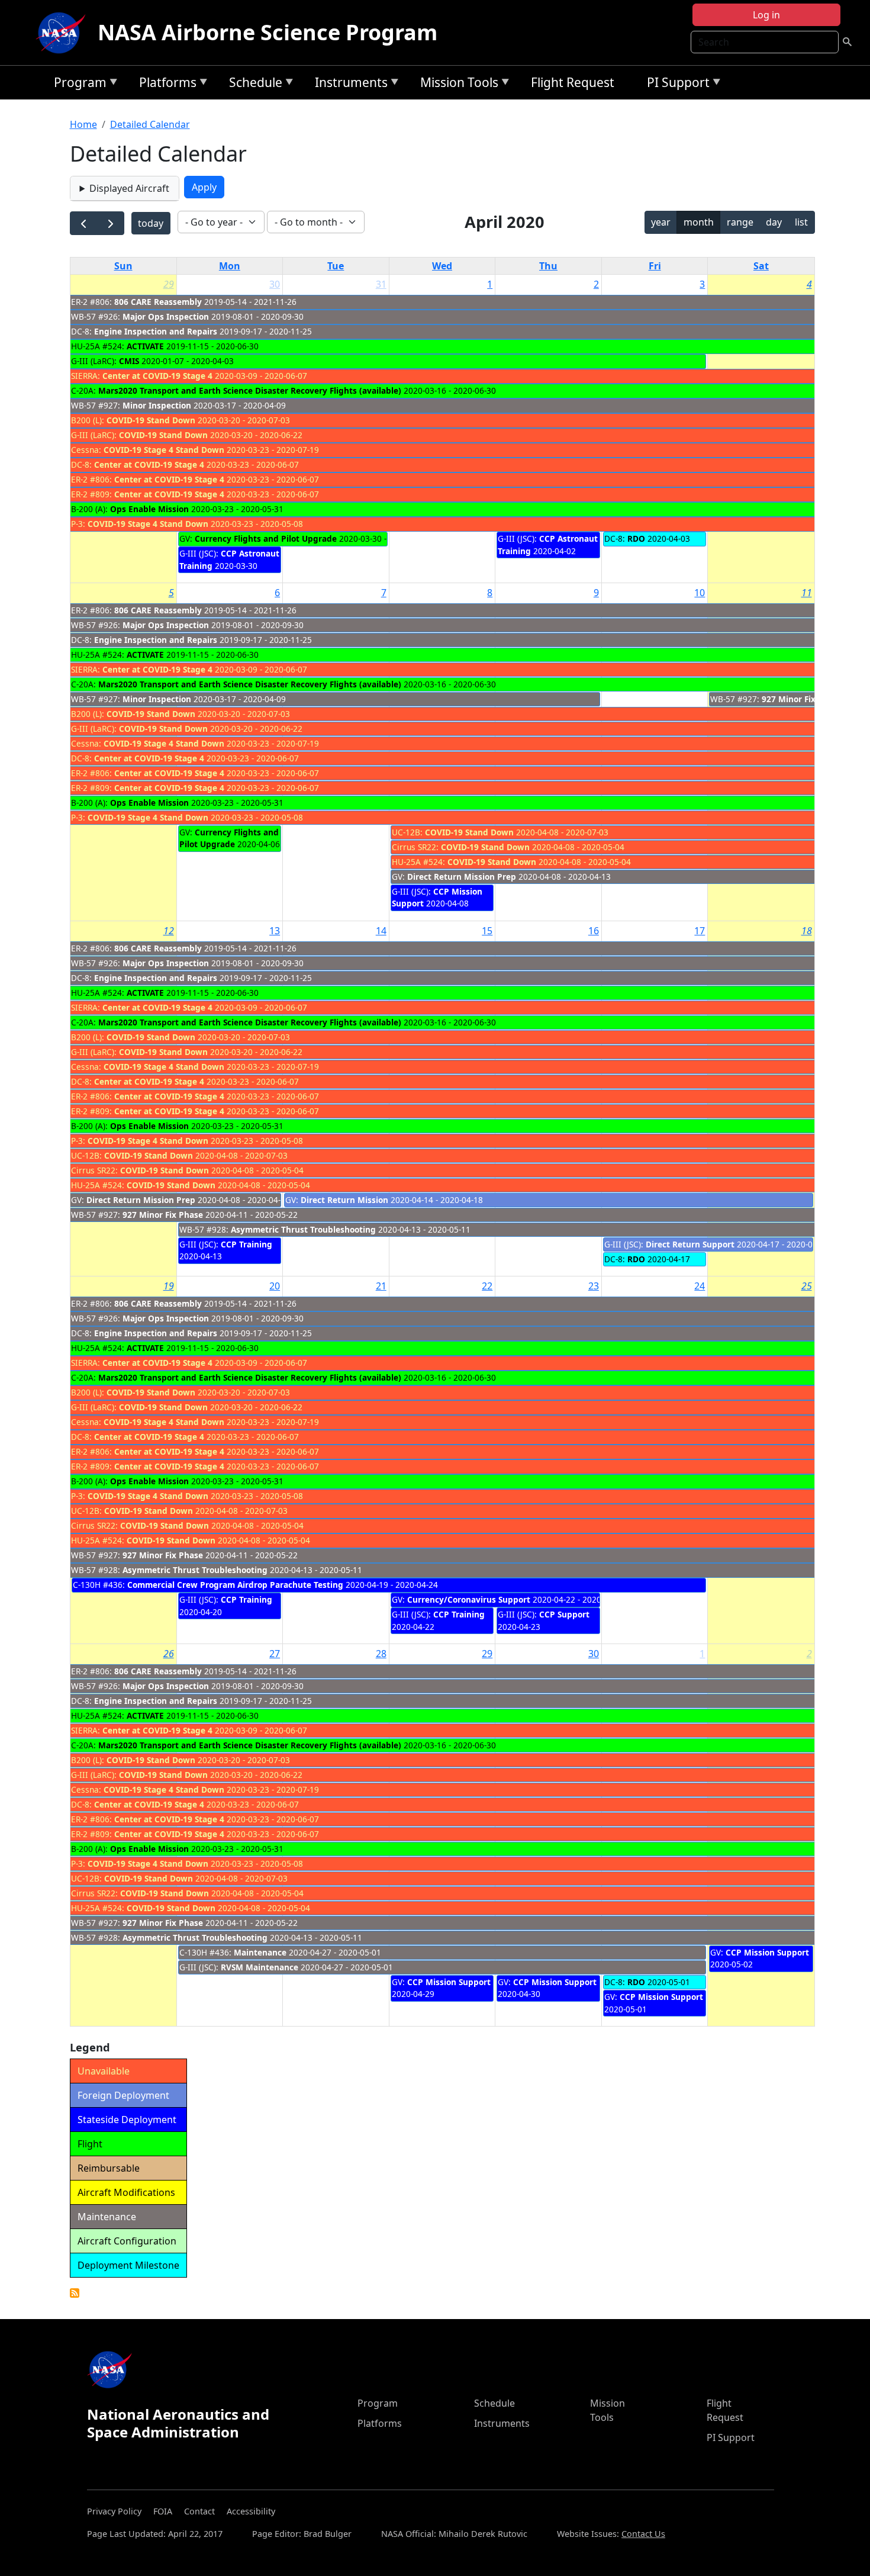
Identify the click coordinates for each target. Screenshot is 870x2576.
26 (169, 1654)
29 (169, 284)
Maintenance (260, 1952)
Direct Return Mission (344, 1200)
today (151, 223)
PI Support (675, 84)
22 (487, 1286)
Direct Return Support (690, 1244)
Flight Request (573, 82)
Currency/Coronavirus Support (469, 1599)
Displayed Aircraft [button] (129, 188)
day (774, 222)
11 (807, 593)
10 (700, 593)
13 (275, 931)
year (661, 222)
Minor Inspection (157, 405)
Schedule (253, 84)
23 (594, 1286)
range (740, 222)
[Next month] (110, 223)
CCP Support (564, 1614)
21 (381, 1286)
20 (275, 1286)
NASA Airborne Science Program (268, 32)
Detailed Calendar (150, 124)
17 (700, 931)
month (699, 222)
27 (275, 1654)
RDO (636, 538)
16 (594, 931)
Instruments (348, 84)
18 (807, 931)
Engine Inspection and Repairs (156, 331)
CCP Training (246, 1244)
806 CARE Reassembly (158, 302)
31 (381, 284)
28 (381, 1654)
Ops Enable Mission (149, 509)
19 (169, 1286)
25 (807, 1286)
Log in (766, 15)
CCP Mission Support (449, 1982)
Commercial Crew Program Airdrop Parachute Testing (235, 1585)
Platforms (165, 84)
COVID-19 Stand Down (151, 420)
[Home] (63, 33)
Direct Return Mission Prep (462, 877)
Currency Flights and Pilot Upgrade (266, 538)
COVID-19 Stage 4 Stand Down (164, 450)
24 (700, 1286)
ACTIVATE (145, 346)
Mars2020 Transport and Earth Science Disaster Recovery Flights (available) (250, 390)
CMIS (129, 361)
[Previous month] (84, 223)
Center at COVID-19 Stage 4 (157, 376)
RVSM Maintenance (260, 1967)
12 (169, 931)
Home (83, 124)
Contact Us (643, 2534)
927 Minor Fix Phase (802, 699)
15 (487, 931)
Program (77, 84)
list (801, 222)
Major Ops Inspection (166, 316)
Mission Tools (456, 84)
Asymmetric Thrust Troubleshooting (303, 1229)
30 (275, 284)
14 (381, 931)
